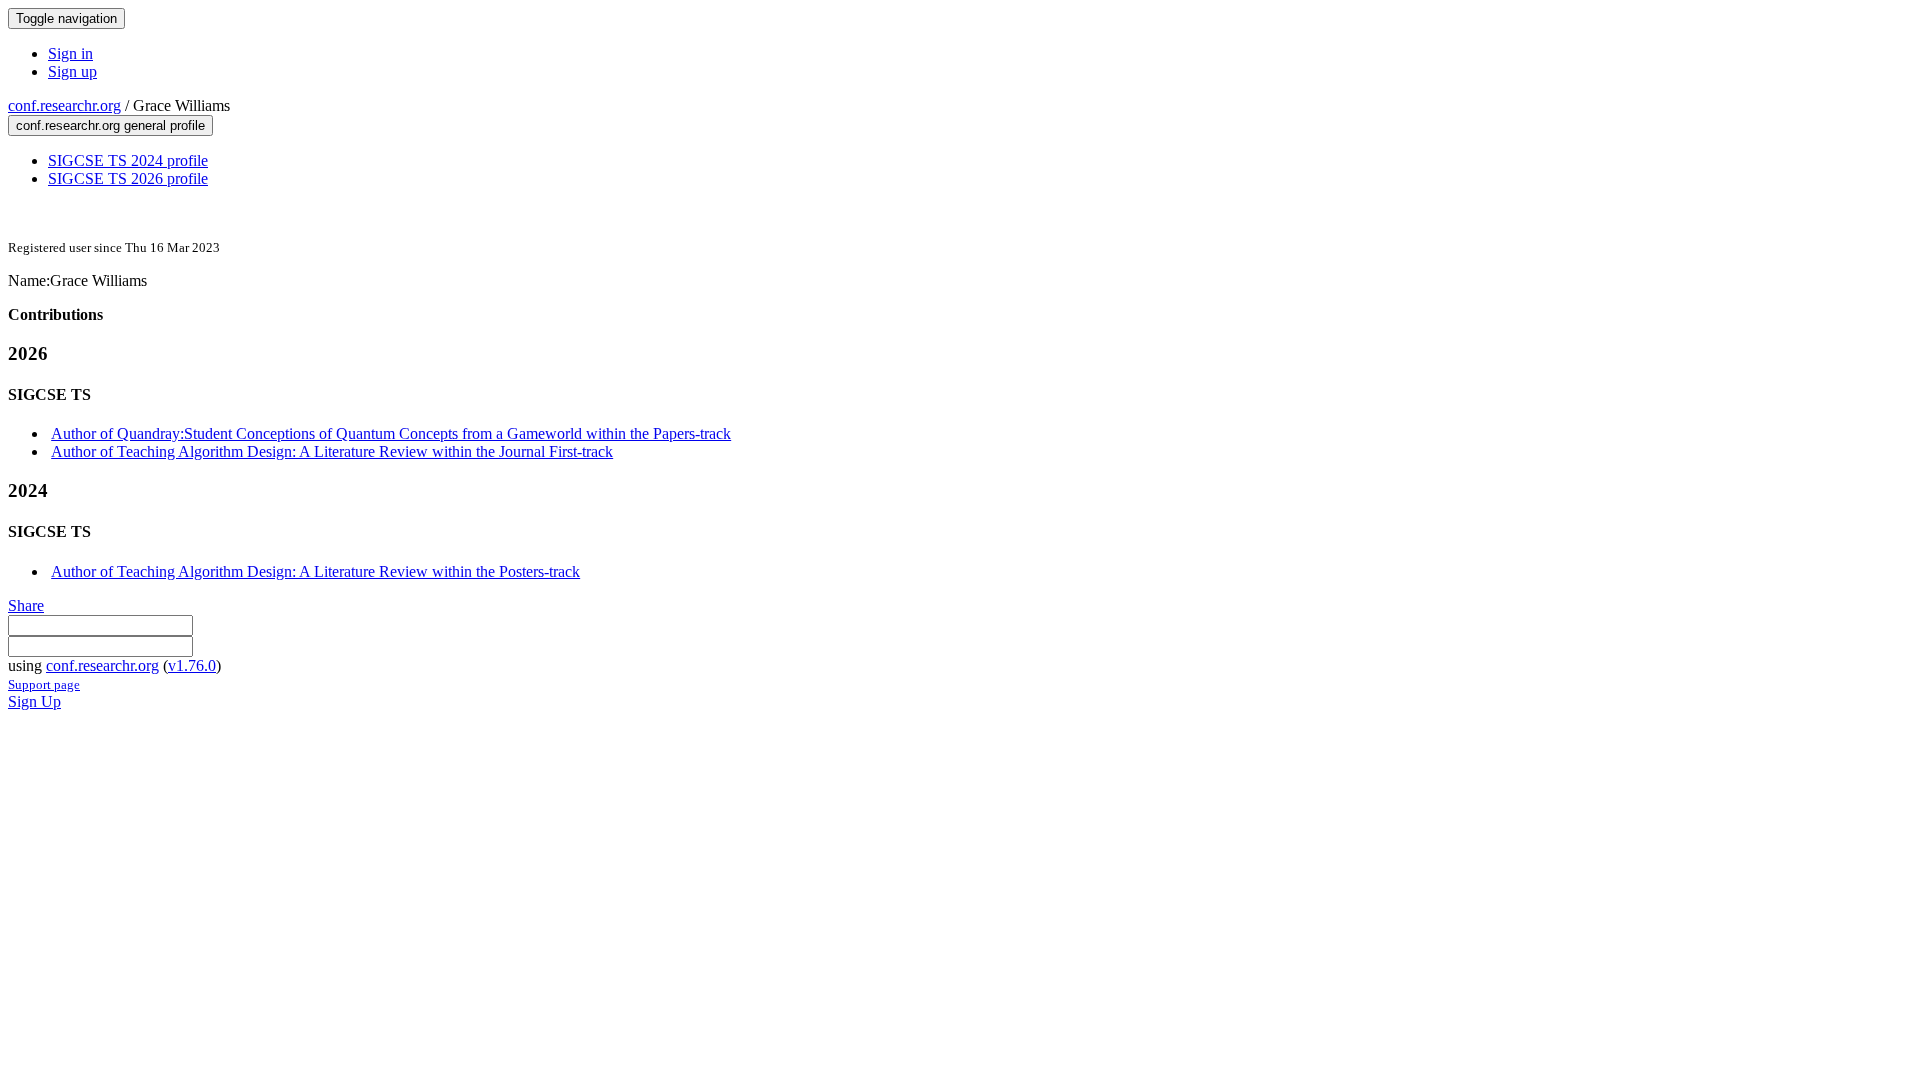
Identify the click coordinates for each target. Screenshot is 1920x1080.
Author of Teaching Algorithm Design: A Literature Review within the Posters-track (315, 571)
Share (26, 605)
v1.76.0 (192, 665)
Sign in (70, 53)
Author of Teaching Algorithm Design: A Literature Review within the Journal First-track (332, 451)
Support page (44, 684)
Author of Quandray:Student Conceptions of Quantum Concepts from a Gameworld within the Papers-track (391, 433)
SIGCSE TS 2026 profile (128, 178)
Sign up (72, 71)
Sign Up (34, 701)
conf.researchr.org (64, 105)
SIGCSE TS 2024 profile (128, 160)
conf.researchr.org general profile (110, 125)
